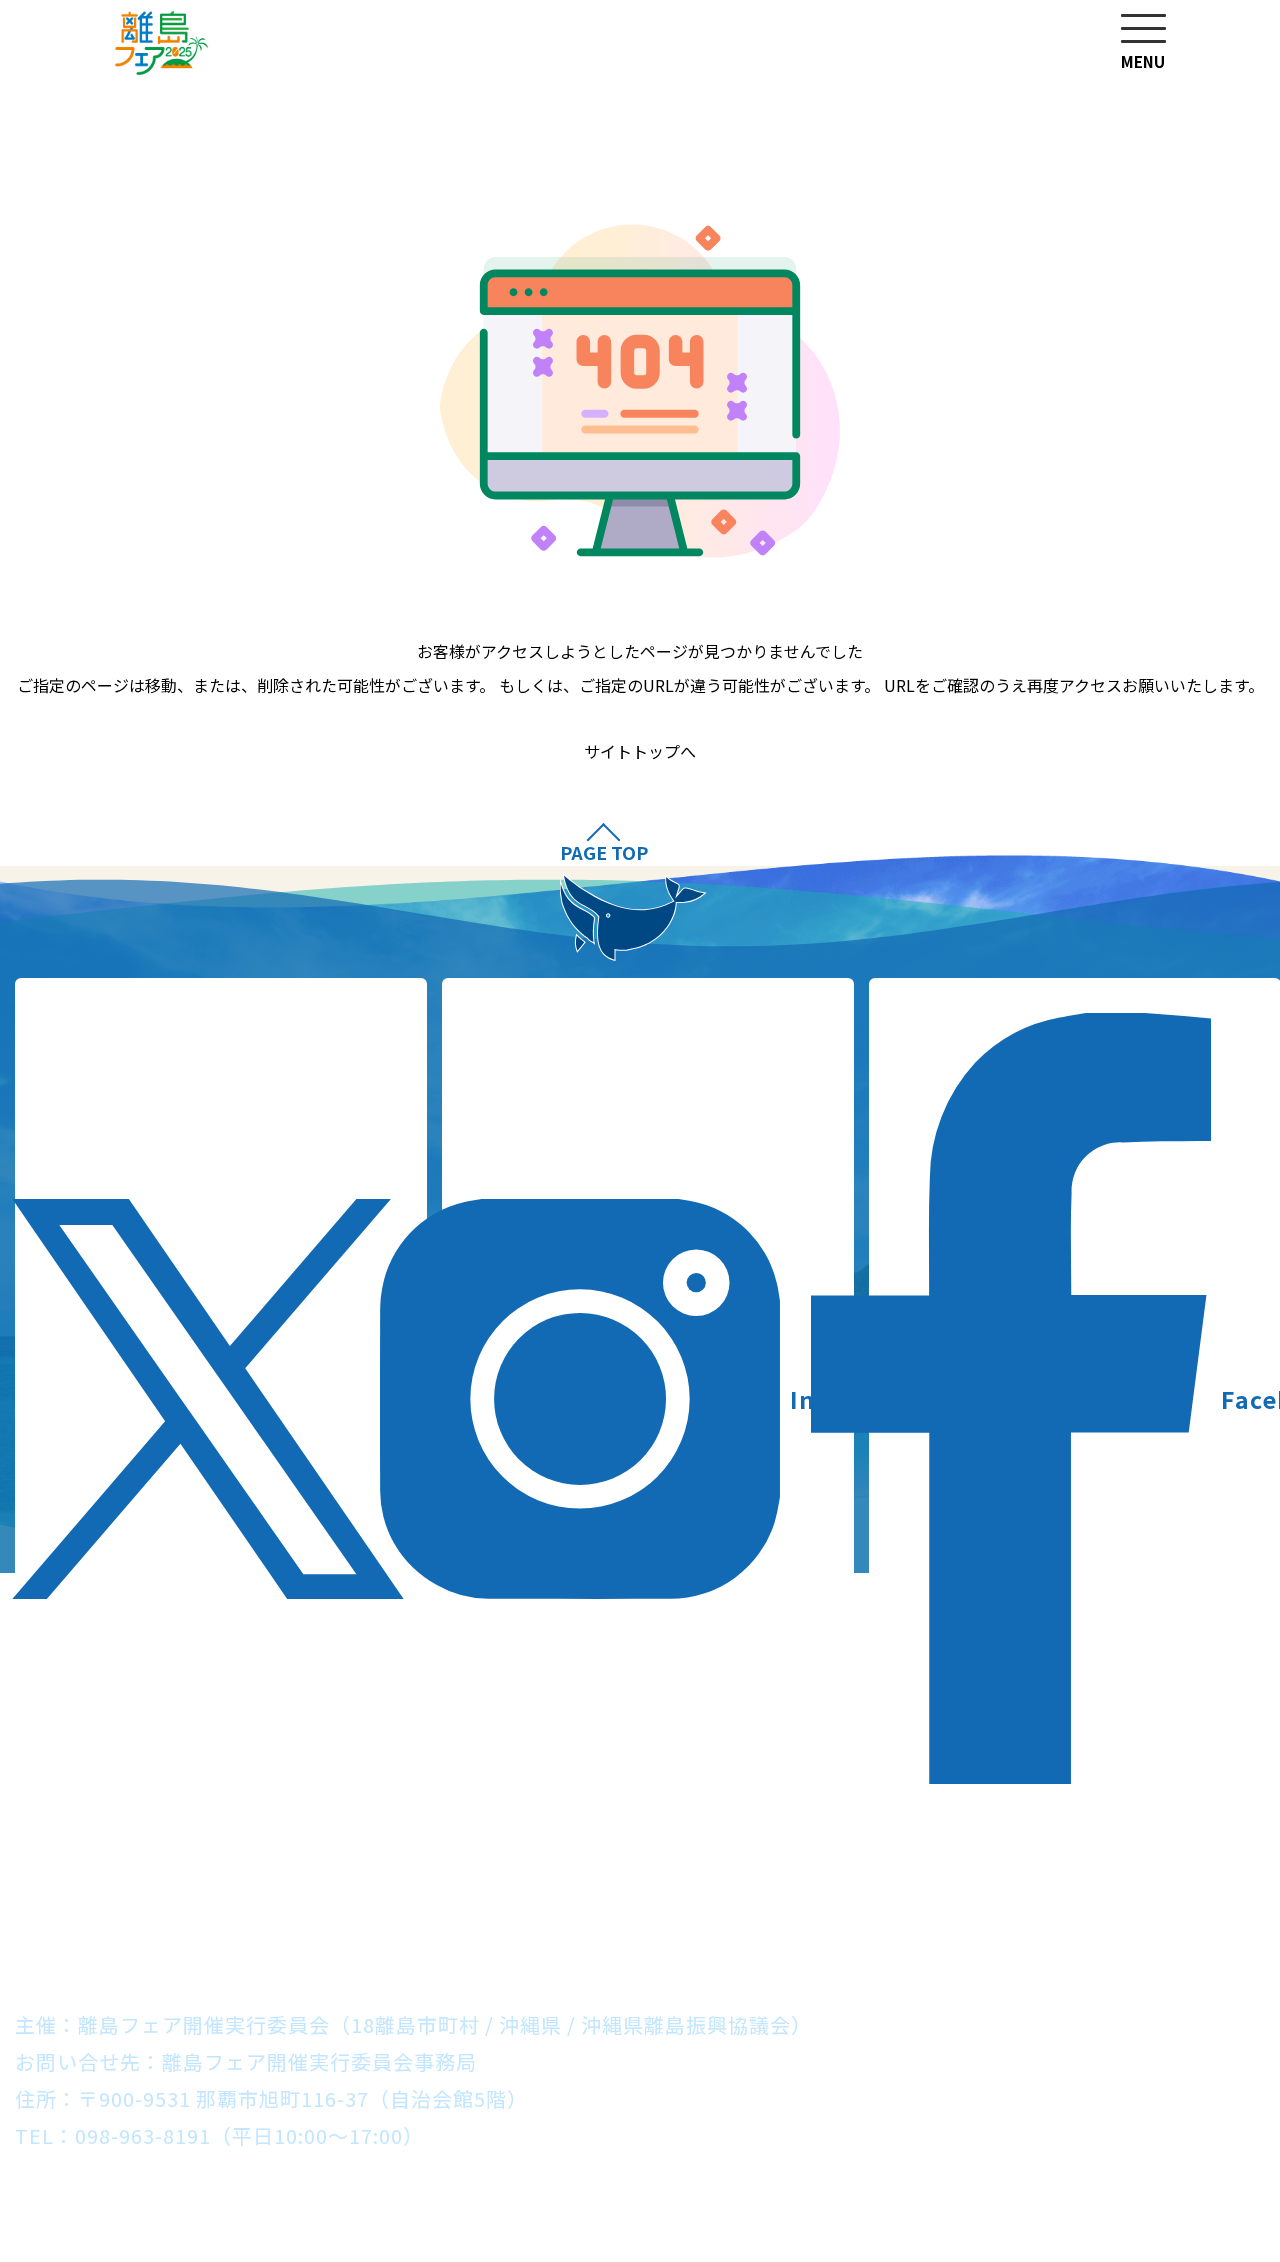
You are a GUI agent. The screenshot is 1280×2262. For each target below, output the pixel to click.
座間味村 (954, 1890)
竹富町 (868, 1927)
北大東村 (315, 1927)
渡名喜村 (837, 1890)
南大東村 (432, 1927)
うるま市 (528, 1890)
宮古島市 (549, 1927)
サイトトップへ (640, 751)
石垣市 (772, 1927)
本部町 (421, 1890)
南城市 (634, 1890)
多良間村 (666, 1927)
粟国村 (730, 1890)
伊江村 (325, 1890)
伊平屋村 (102, 1890)
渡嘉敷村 (1071, 1890)
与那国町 (975, 1927)
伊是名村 (219, 1890)
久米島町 (1188, 1890)
